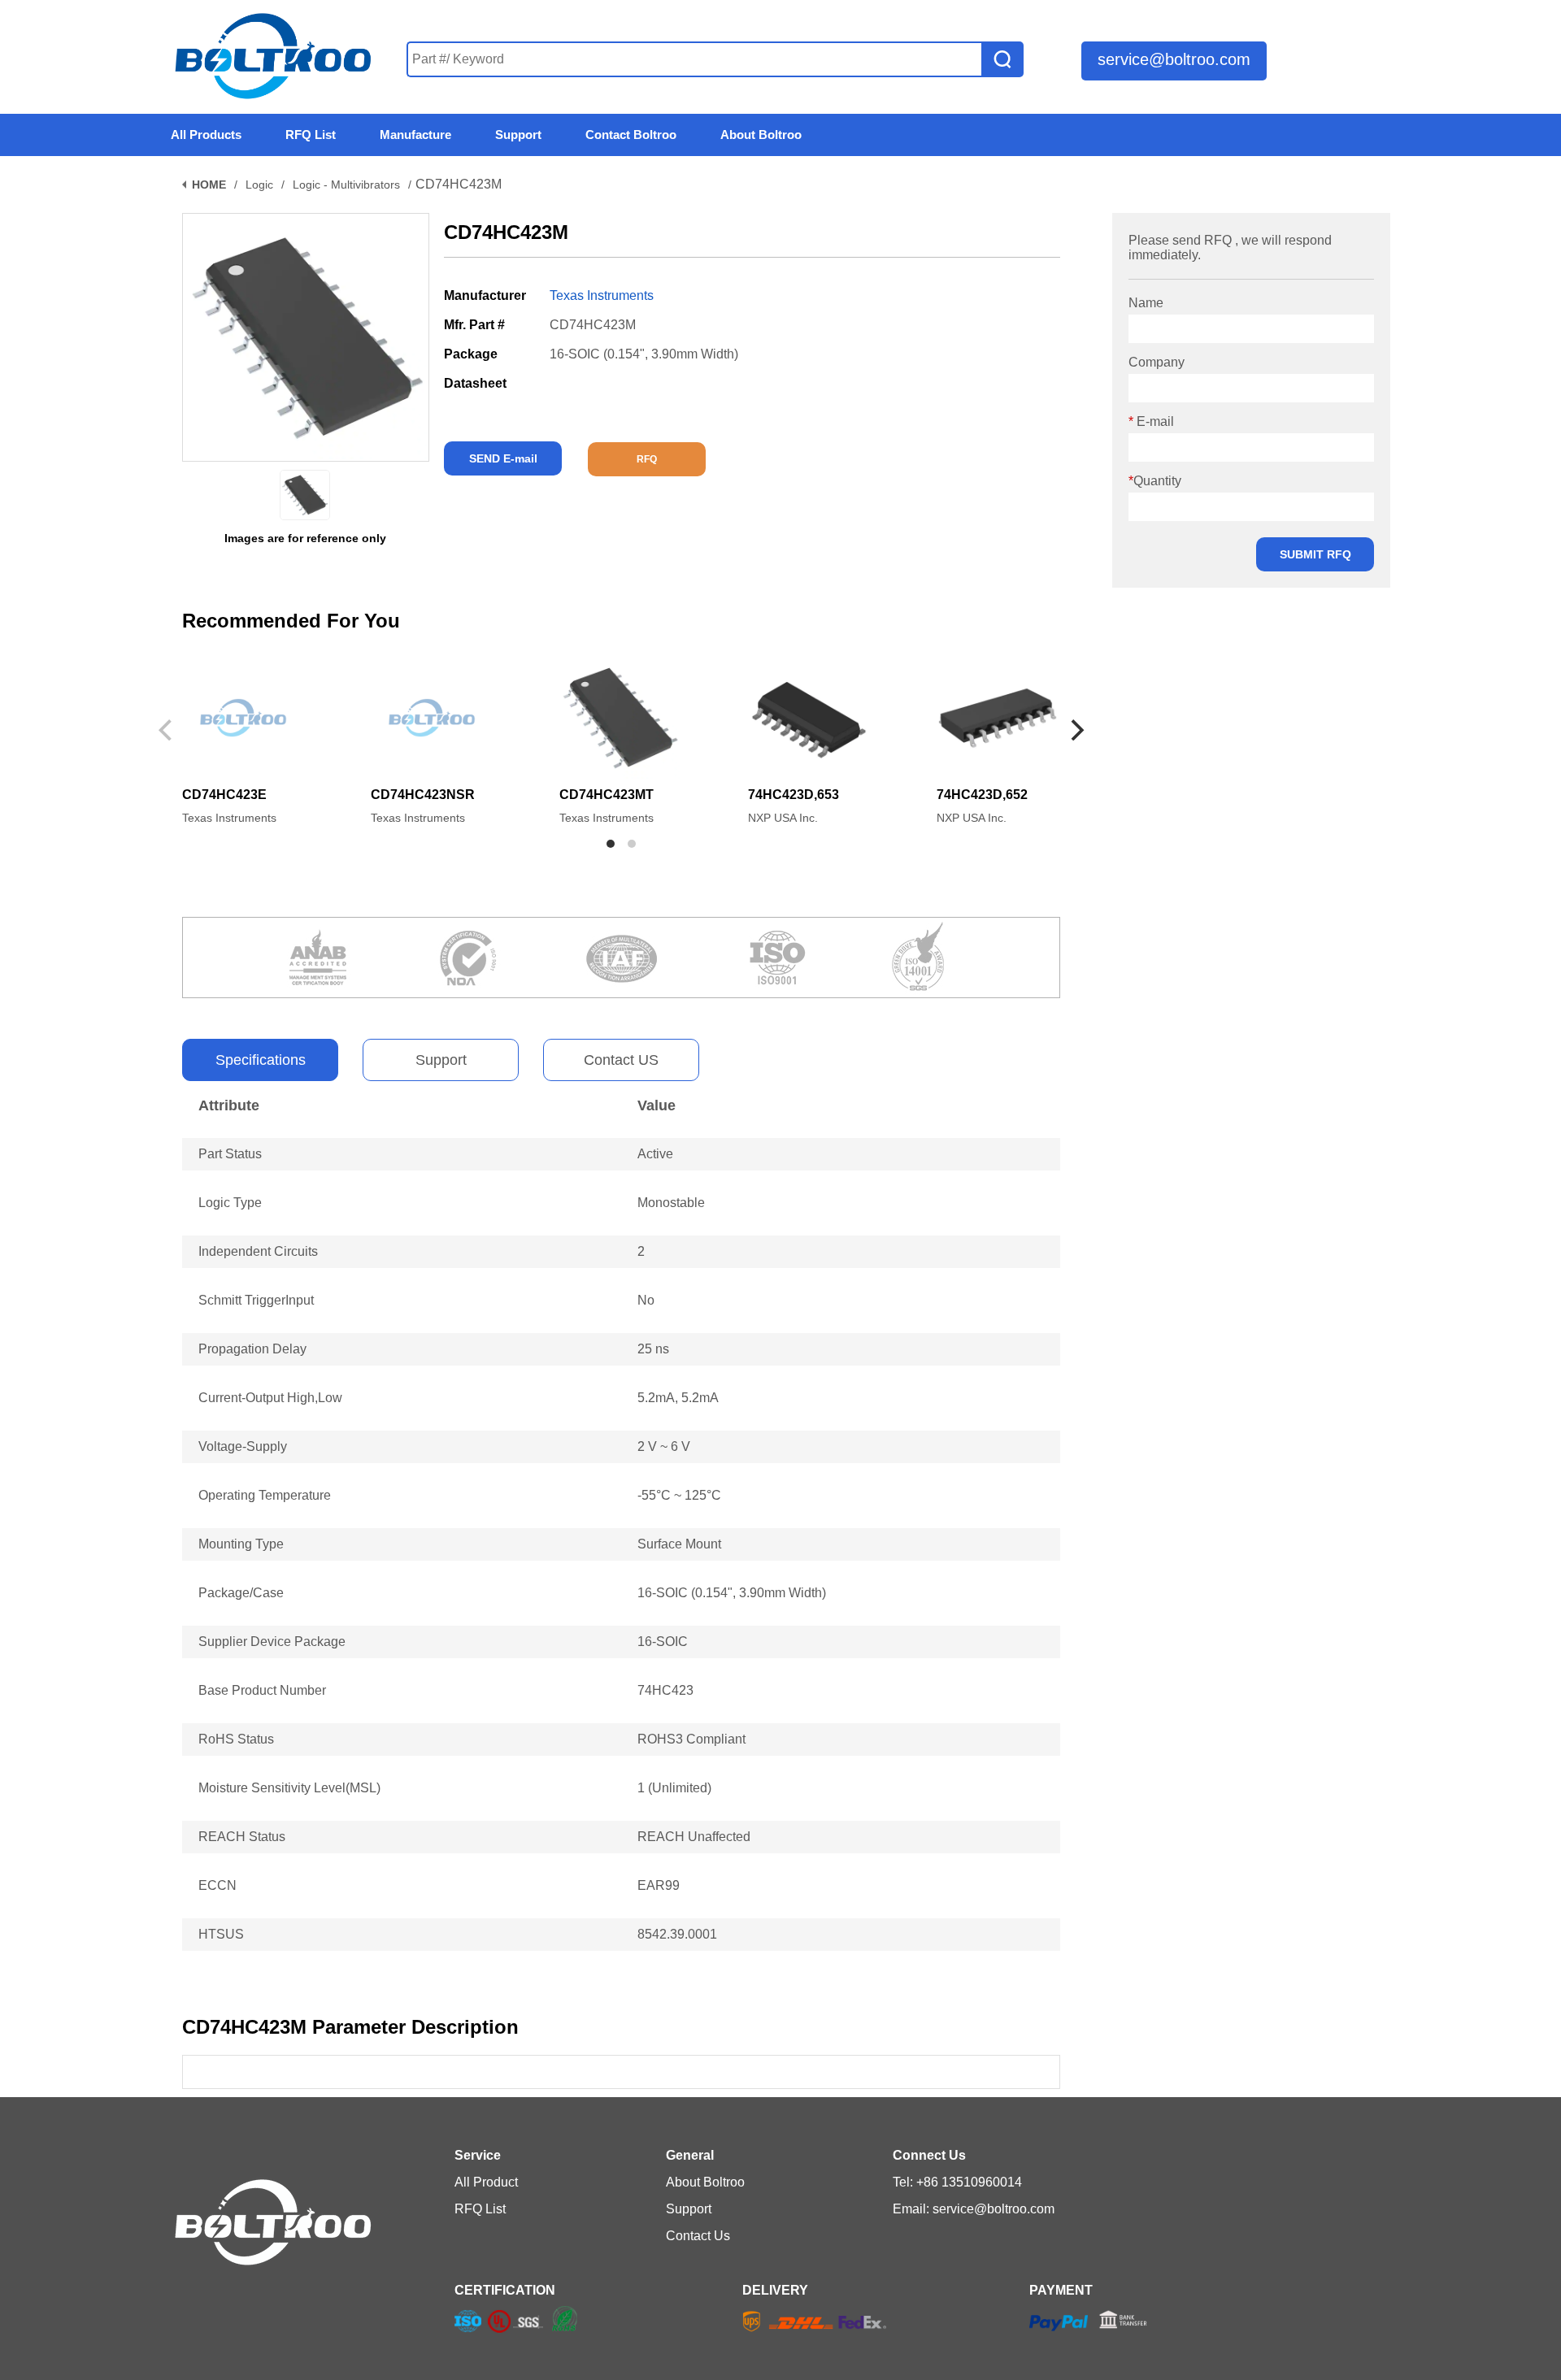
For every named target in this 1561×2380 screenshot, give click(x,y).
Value (657, 1105)
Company (1157, 362)
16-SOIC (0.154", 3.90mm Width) (732, 1593)
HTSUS (221, 1934)
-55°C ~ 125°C (679, 1495)
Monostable (671, 1203)
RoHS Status (236, 1739)
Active (655, 1154)
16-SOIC (663, 1642)
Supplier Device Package (272, 1642)
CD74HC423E (224, 795)
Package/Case (241, 1593)
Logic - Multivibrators (346, 185)
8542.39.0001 (677, 1934)
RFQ (647, 459)
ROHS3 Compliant (691, 1739)
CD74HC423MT (607, 795)
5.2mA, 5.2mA (678, 1398)
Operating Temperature (265, 1495)
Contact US (621, 1060)
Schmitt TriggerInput (256, 1300)
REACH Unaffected (694, 1837)
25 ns (653, 1349)
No (646, 1300)
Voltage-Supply (243, 1446)
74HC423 (665, 1690)
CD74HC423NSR (423, 795)
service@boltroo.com (1174, 59)
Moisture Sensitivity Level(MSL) (289, 1788)
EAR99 (659, 1885)
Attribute (229, 1105)
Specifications (261, 1060)
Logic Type (230, 1203)
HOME (209, 185)
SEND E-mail (503, 458)
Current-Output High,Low (270, 1398)
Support (441, 1060)
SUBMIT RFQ (1315, 554)
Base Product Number (262, 1690)
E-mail (1151, 421)
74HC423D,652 (982, 795)
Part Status (230, 1154)
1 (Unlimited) (674, 1788)
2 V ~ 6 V (664, 1446)
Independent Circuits (258, 1251)
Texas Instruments (602, 295)
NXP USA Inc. (783, 818)
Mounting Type (241, 1544)
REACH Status (242, 1837)
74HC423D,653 (794, 795)
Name (1146, 303)
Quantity (1155, 481)
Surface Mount (679, 1544)
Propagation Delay (252, 1349)
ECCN (217, 1885)
